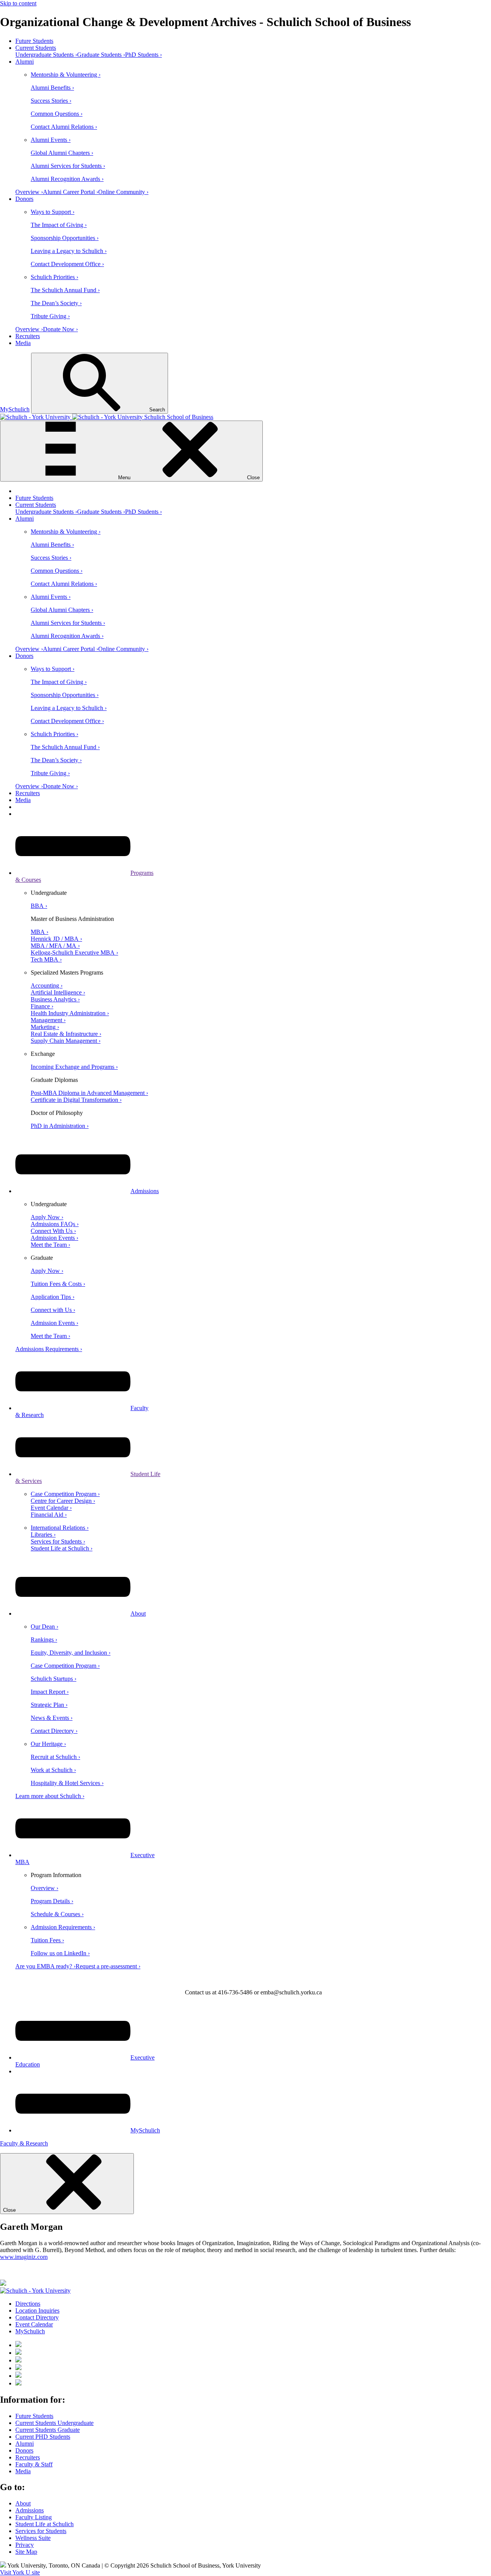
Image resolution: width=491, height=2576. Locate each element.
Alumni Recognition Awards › (67, 179)
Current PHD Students (43, 2437)
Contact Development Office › (67, 264)
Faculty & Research (24, 2143)
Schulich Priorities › (54, 277)
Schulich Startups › (54, 1679)
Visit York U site (20, 2572)
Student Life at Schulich (44, 2524)
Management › (48, 1020)
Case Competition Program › (65, 1494)
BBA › (39, 906)
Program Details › (52, 1901)
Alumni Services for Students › (68, 166)
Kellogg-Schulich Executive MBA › (74, 953)
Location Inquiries (37, 2311)
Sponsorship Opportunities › (65, 238)
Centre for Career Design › (63, 1501)
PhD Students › (143, 55)
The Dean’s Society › (56, 303)
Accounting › (47, 986)
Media (23, 343)
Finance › (42, 1006)
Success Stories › (51, 101)
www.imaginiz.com (24, 2257)
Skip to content (18, 3)
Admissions (145, 1191)
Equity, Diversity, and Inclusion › (71, 1653)
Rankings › (44, 1640)
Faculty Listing (34, 2517)
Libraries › (43, 1535)
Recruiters (28, 336)
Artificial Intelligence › (58, 992)
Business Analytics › (55, 999)
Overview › (29, 192)
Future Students (34, 41)
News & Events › (52, 1718)
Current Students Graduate (48, 2430)
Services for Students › (58, 1541)
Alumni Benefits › (52, 88)
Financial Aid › (49, 1515)
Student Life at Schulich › (62, 1548)
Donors (24, 199)
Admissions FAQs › (55, 1224)
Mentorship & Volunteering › (66, 75)
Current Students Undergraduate (54, 2423)
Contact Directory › (54, 1731)
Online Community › (123, 192)
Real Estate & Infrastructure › (66, 1034)
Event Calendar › (51, 1508)
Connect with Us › (53, 1310)
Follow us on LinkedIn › (60, 1953)
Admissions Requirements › (49, 1349)
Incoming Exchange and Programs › (74, 1067)
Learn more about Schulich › (50, 1796)
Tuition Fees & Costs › (58, 1284)
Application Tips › (53, 1297)
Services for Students (41, 2531)
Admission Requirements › (63, 1927)
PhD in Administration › (60, 1126)
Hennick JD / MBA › (56, 939)
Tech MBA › (46, 959)
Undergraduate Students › (46, 55)
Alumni (25, 62)
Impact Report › (50, 1692)
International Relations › (60, 1528)
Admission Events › (54, 1238)
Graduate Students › (101, 55)
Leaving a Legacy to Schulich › (69, 251)
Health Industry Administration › (70, 1013)
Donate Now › (60, 329)
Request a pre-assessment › (108, 1966)
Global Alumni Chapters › (62, 153)
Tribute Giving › (50, 316)
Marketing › (45, 1027)
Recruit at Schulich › (55, 1757)
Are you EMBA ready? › (45, 1966)
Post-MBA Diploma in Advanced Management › (89, 1093)
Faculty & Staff (34, 2464)
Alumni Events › (51, 140)
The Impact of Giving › (59, 225)
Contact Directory (37, 2317)
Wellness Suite (33, 2538)
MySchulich (15, 409)
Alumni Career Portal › (71, 192)
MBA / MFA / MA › (55, 946)
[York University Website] (35, 2291)
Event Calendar (34, 2324)
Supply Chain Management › (66, 1041)
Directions (28, 2304)
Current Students (36, 48)
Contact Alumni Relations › (64, 127)
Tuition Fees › (47, 1940)
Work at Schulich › (53, 1770)
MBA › (40, 932)
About (138, 1613)
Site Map (26, 2552)
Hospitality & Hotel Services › (67, 1783)
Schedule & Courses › (57, 1914)
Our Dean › (44, 1627)
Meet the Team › (50, 1245)
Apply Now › (47, 1217)
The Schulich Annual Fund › (65, 290)
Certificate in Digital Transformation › (76, 1100)
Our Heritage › (48, 1744)
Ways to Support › (53, 212)
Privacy (25, 2545)
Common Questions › (57, 114)
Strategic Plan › (49, 1705)
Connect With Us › (53, 1231)
